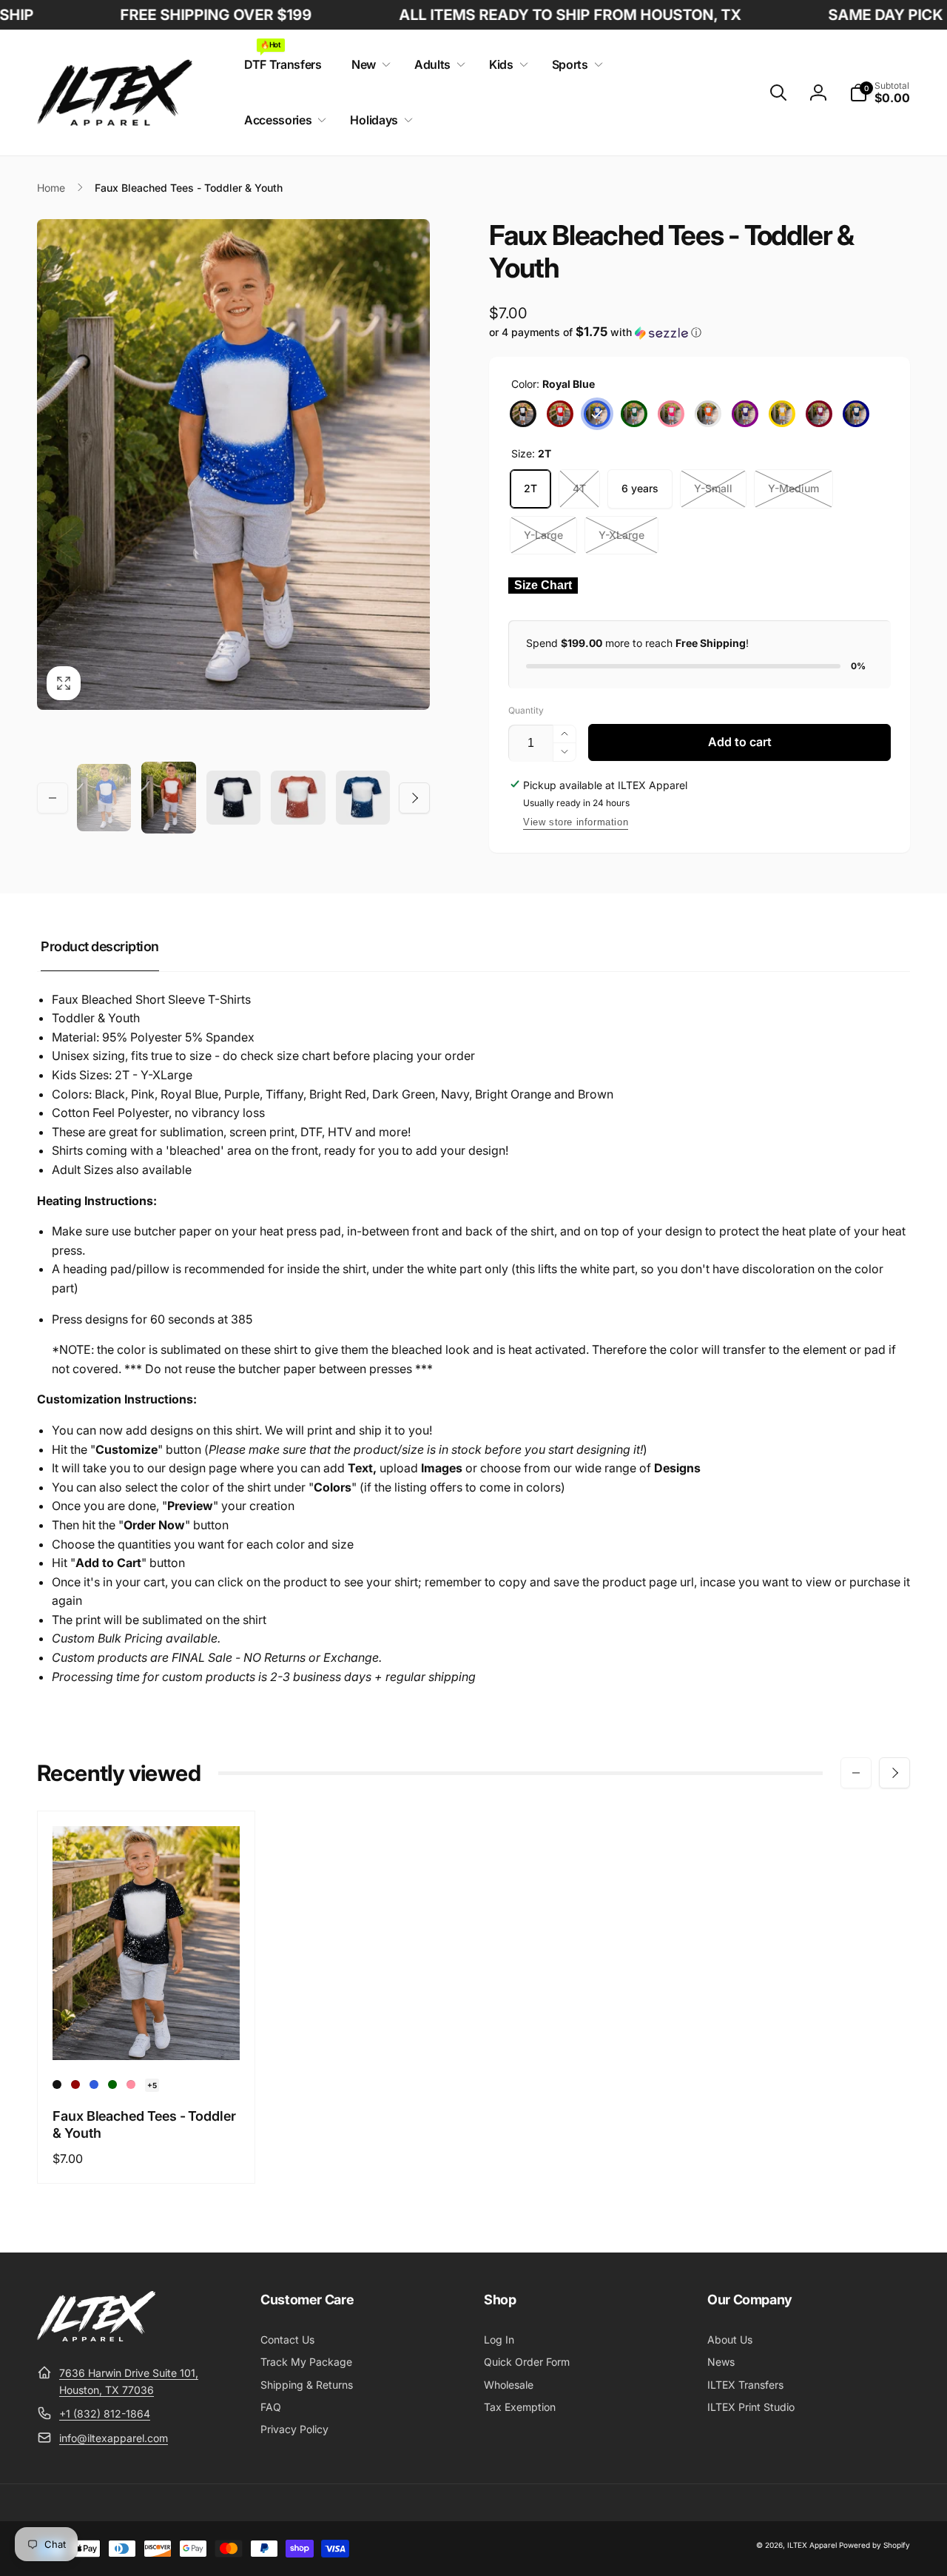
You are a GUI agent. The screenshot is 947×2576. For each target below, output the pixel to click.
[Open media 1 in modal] (233, 465)
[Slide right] (414, 798)
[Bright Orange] (708, 414)
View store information (576, 822)
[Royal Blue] (597, 414)
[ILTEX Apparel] (96, 2337)
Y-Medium (793, 488)
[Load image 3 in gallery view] (168, 798)
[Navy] (856, 414)
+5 (152, 2085)
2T (530, 488)
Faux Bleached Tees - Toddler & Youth (144, 2124)
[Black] (523, 414)
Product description (100, 946)
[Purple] (745, 414)
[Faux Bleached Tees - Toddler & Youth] (147, 2033)
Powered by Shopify (874, 2545)
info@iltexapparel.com (114, 2438)
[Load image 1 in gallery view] (104, 798)
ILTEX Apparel (812, 2545)
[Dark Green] (634, 414)
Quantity (526, 710)
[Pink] (671, 414)
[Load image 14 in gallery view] (363, 798)
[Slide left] (53, 798)
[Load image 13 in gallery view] (298, 798)
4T (579, 488)
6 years (640, 488)
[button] (368, 65)
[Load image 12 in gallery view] (233, 798)
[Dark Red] (560, 414)
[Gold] (782, 414)
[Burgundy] (819, 414)
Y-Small (713, 488)
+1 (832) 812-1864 (105, 2414)
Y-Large (543, 535)
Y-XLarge (621, 535)
